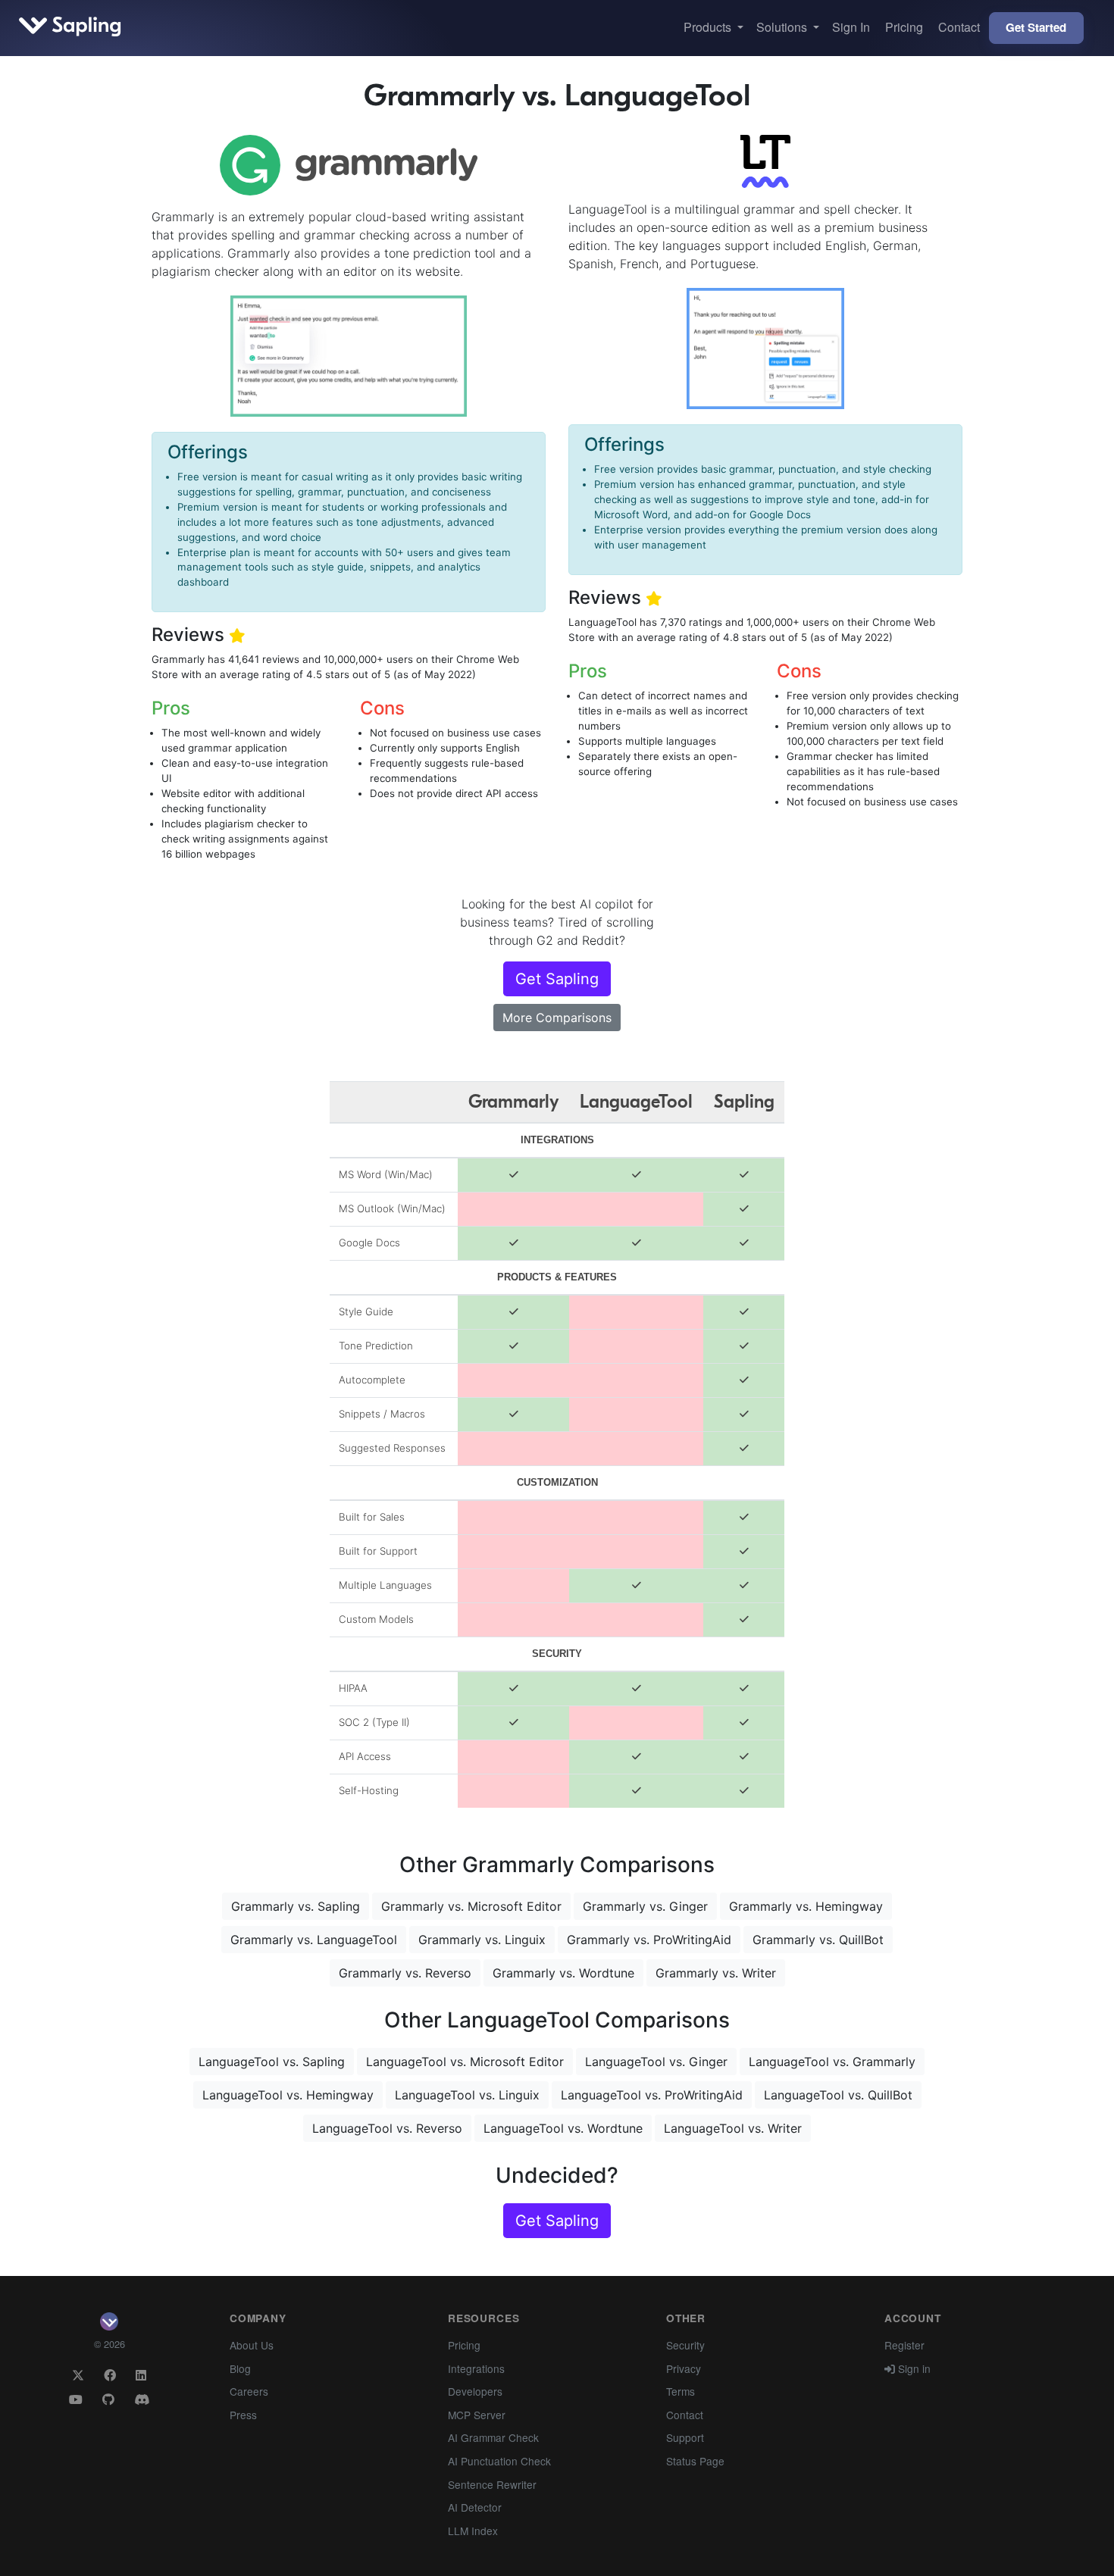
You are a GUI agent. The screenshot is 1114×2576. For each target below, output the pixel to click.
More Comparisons (557, 1018)
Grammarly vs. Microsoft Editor (471, 1906)
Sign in (913, 2368)
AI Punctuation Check (499, 2461)
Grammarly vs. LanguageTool (314, 1940)
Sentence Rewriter (492, 2484)
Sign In (851, 27)
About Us (252, 2345)
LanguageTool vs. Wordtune (563, 2128)
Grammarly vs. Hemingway (806, 1906)
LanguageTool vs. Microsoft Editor (465, 2062)
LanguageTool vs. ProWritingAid (652, 2095)
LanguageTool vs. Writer (733, 2128)
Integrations (476, 2368)
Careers (249, 2391)
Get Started (1036, 27)
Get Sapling (557, 979)
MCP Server (477, 2415)
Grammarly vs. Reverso (405, 1973)
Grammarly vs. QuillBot (818, 1940)
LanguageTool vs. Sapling (272, 2062)
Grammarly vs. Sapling (296, 1906)
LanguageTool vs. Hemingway (288, 2095)
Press (243, 2415)
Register (904, 2345)
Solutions (783, 27)
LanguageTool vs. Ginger (656, 2062)
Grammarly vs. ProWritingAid (649, 1940)
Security (685, 2345)
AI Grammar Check (493, 2437)
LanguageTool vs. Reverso (387, 2128)
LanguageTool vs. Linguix (467, 2095)
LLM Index (473, 2531)
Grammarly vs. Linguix (482, 1940)
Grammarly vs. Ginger (645, 1906)
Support (685, 2437)
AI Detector (475, 2507)
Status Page (695, 2461)
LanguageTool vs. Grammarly (832, 2062)
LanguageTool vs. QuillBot (838, 2095)
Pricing (904, 27)
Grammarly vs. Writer (716, 1973)
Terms (681, 2391)
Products (709, 27)
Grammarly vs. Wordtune (563, 1973)
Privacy (684, 2368)
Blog (240, 2368)
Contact (959, 27)
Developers (475, 2391)
